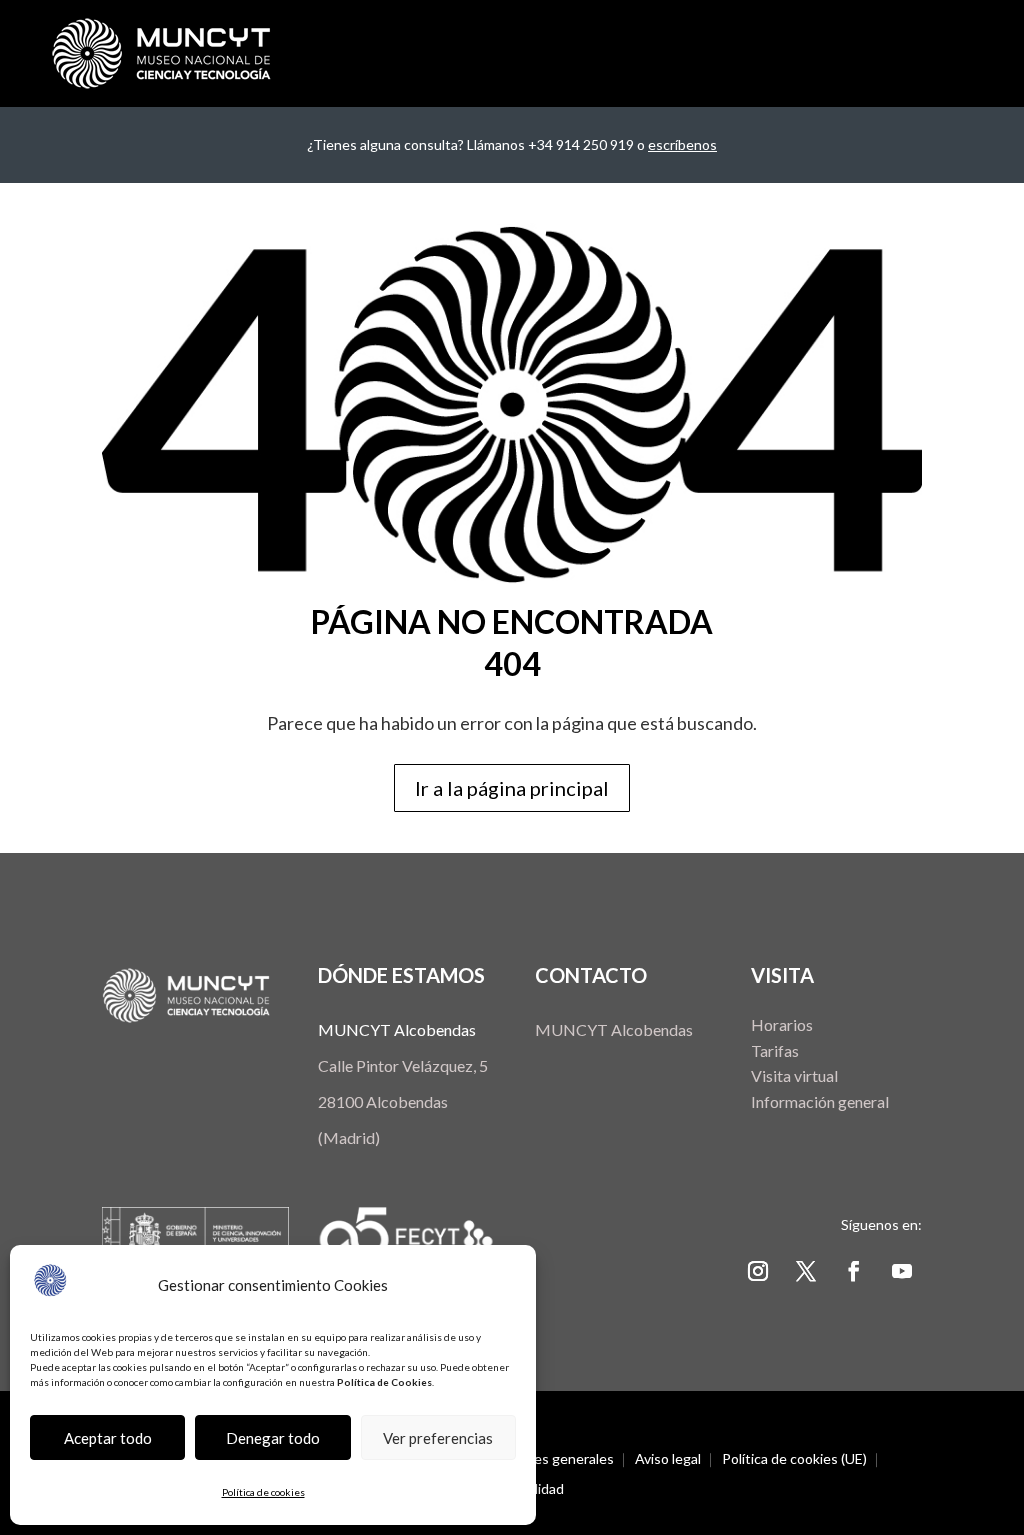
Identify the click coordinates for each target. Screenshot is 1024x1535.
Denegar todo (273, 1438)
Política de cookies (263, 1492)
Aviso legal (668, 1459)
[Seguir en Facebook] (854, 1271)
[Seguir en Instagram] (758, 1271)
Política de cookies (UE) (794, 1459)
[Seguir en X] (806, 1271)
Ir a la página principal (512, 788)
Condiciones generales (542, 1459)
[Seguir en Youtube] (902, 1271)
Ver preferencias (438, 1438)
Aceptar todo (108, 1438)
